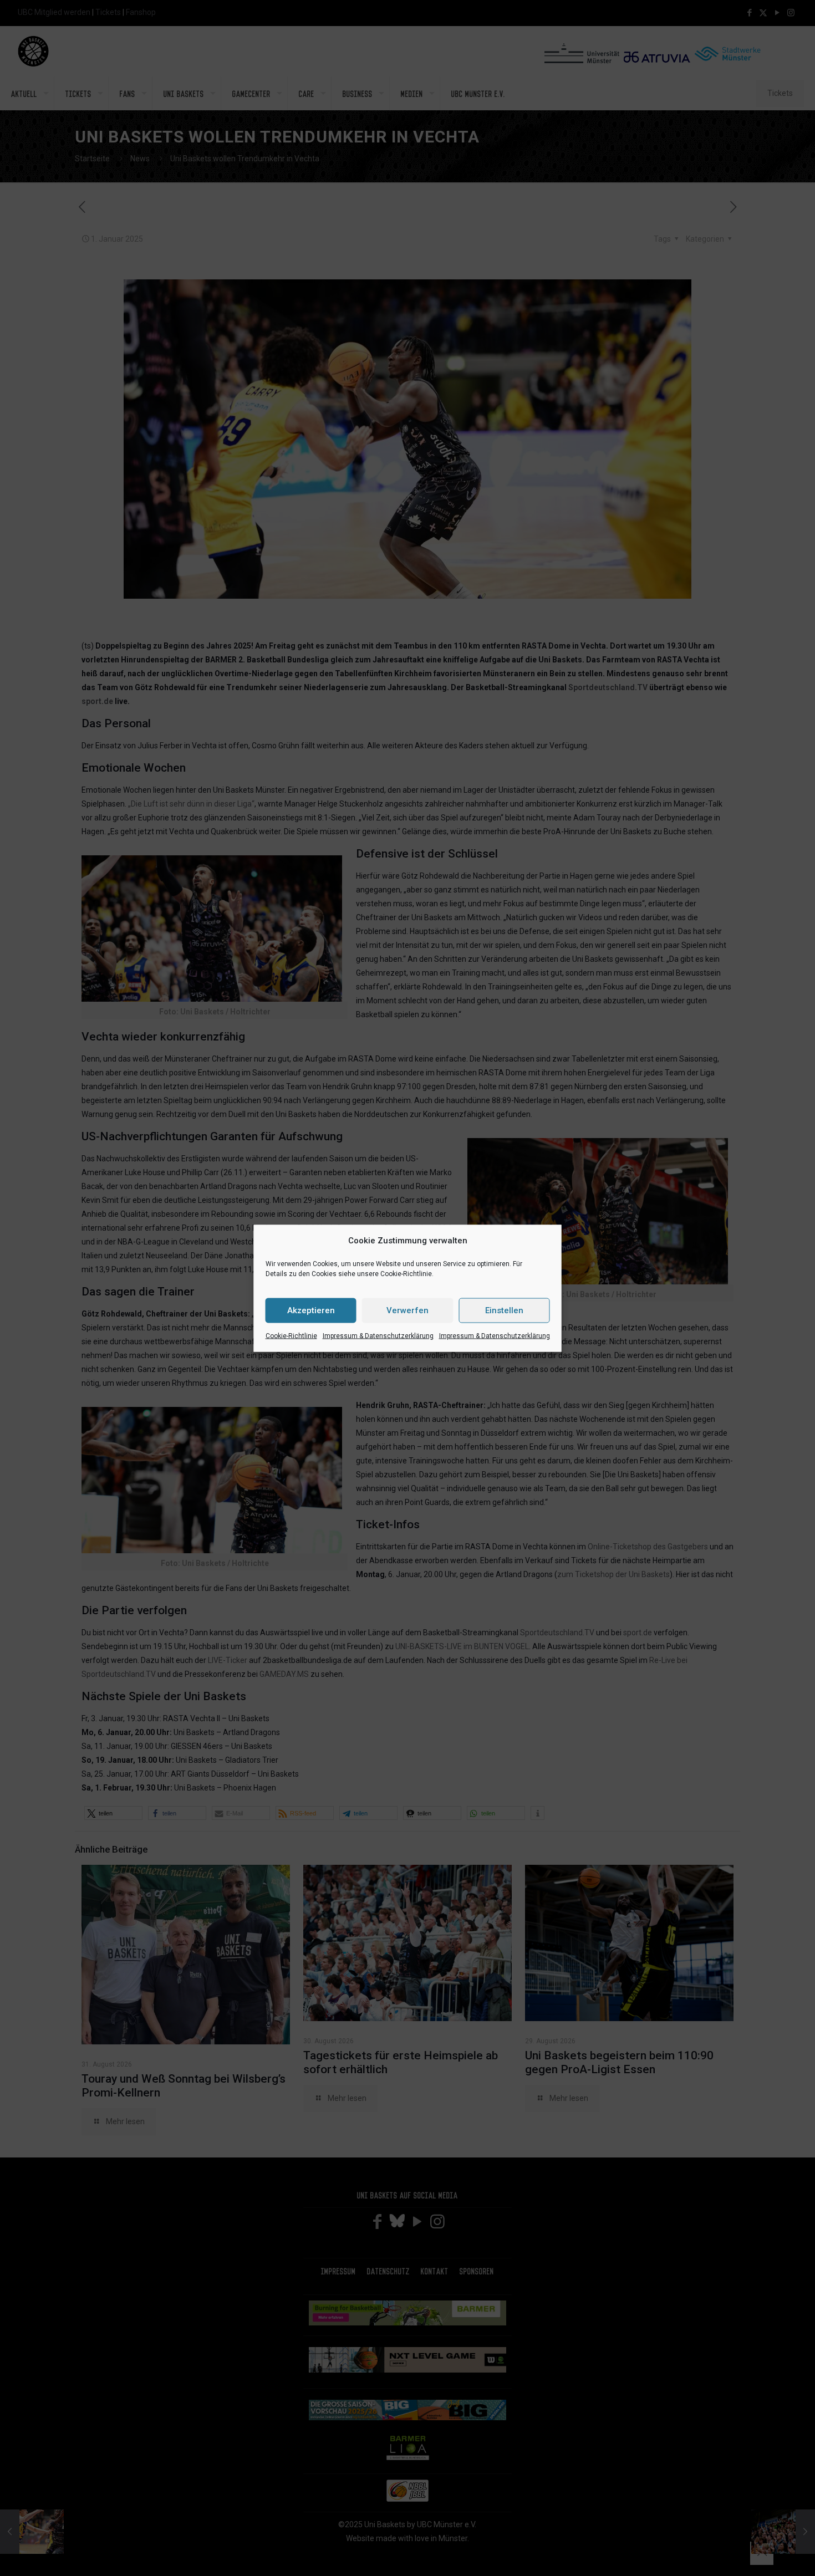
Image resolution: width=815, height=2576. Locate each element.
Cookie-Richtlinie (291, 1335)
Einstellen (504, 1310)
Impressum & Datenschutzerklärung (378, 1335)
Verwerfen (407, 1310)
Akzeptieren (311, 1310)
